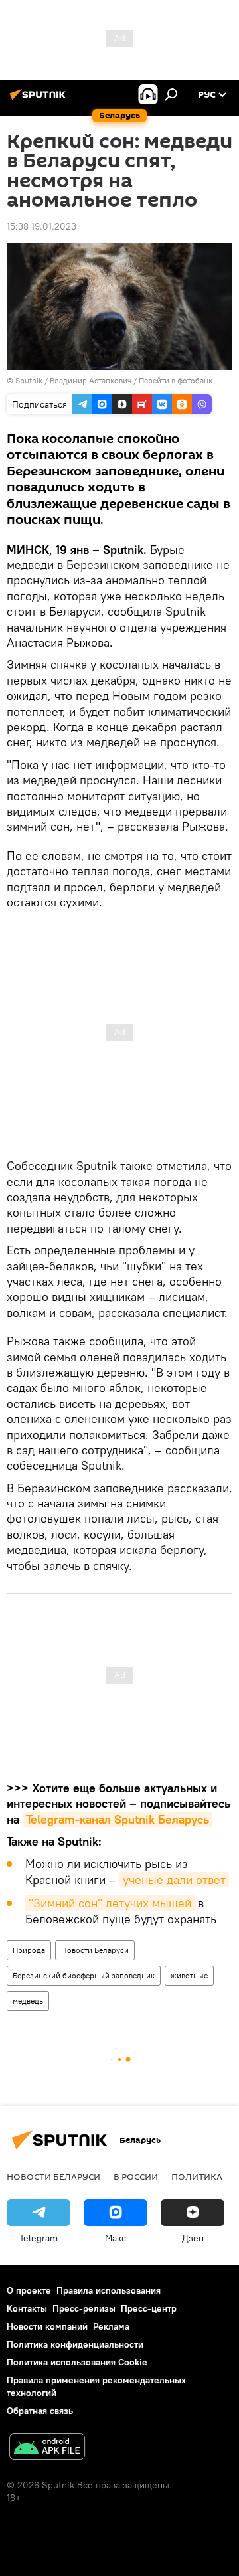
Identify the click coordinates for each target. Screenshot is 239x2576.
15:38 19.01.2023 (41, 226)
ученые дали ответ (174, 1880)
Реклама (111, 2326)
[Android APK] (47, 2448)
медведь (28, 2001)
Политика (197, 2176)
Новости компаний (47, 2326)
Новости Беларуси (95, 1950)
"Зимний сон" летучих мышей (110, 1903)
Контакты (27, 2308)
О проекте (29, 2290)
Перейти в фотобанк (176, 380)
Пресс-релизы (84, 2308)
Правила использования (109, 2290)
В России (136, 2176)
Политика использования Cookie (77, 2362)
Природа (29, 1950)
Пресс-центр (149, 2308)
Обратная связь (40, 2411)
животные (189, 1975)
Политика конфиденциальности (75, 2344)
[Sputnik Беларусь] (40, 100)
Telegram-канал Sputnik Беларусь (118, 1819)
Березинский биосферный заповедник (84, 1975)
